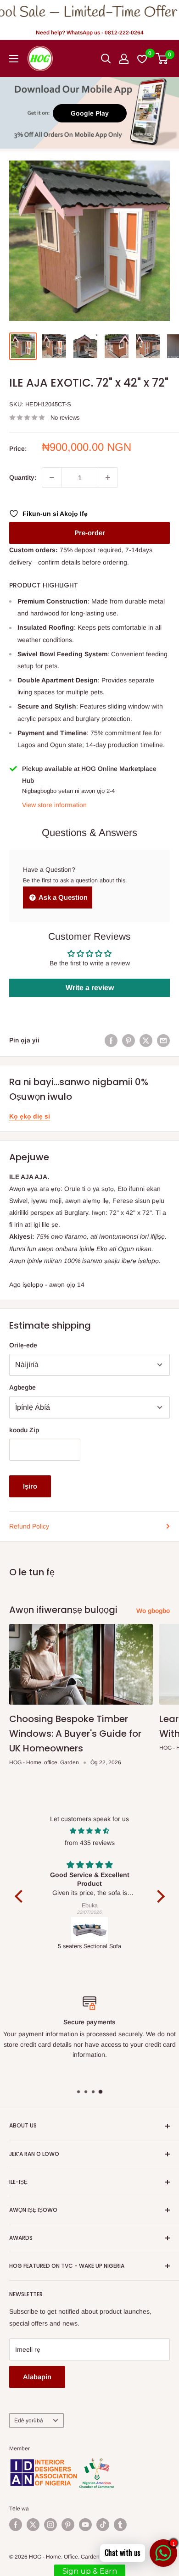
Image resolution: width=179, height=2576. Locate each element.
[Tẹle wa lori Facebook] (16, 2525)
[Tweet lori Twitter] (146, 1040)
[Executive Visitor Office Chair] (90, 1930)
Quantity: (23, 477)
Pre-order (90, 533)
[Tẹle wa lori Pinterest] (68, 2525)
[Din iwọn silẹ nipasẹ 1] (52, 477)
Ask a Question (62, 897)
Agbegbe (22, 1387)
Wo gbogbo (153, 1611)
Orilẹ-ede (23, 1345)
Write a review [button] (90, 988)
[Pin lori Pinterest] (129, 1040)
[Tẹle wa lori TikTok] (103, 2525)
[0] (162, 59)
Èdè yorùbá (29, 2421)
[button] (21, 1896)
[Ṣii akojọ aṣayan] (14, 59)
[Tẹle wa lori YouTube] (85, 2525)
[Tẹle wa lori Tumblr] (120, 2525)
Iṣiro (30, 1486)
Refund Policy (29, 1526)
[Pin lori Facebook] (111, 1040)
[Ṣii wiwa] (106, 59)
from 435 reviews (90, 1843)
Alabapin (37, 2377)
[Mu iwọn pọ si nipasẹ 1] (108, 477)
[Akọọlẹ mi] (124, 59)
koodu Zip (24, 1430)
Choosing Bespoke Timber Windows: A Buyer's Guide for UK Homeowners (75, 1734)
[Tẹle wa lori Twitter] (33, 2525)
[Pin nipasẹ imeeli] (163, 1040)
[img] (90, 1831)
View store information (54, 805)
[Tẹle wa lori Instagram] (50, 2525)
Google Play (90, 113)
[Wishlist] (143, 59)
